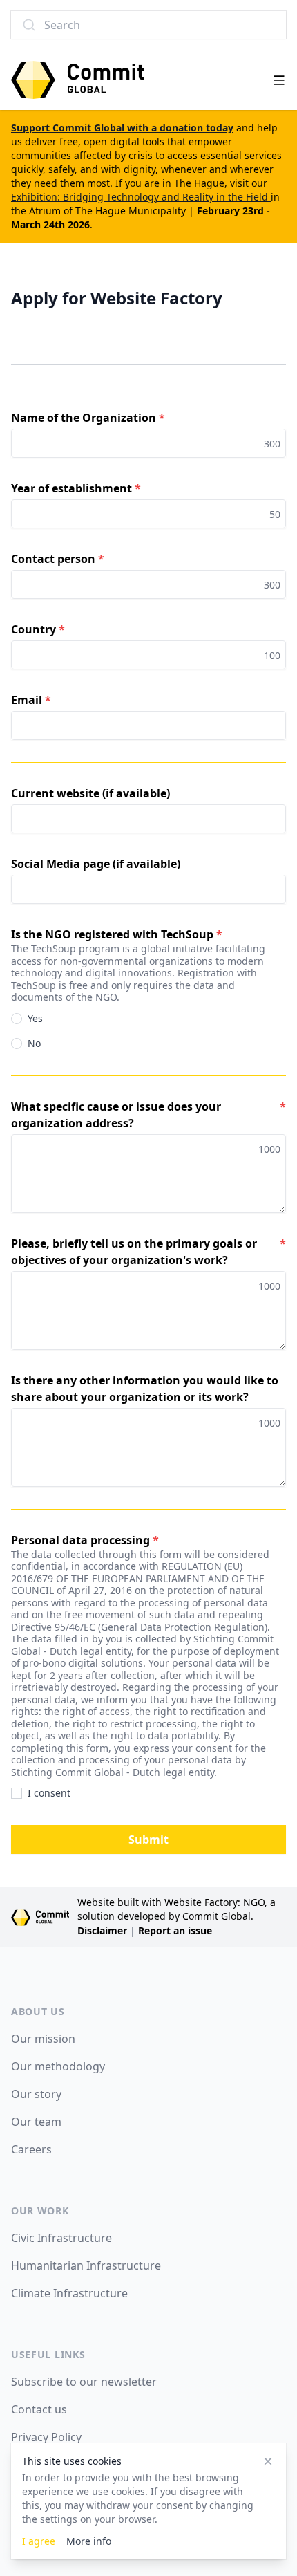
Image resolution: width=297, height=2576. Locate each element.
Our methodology (58, 2066)
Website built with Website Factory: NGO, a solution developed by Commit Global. (176, 1909)
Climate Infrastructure (69, 2293)
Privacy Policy (46, 2437)
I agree (39, 2541)
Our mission (43, 2039)
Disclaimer (102, 1930)
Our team (36, 2122)
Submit (148, 1840)
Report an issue (175, 1930)
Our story (36, 2094)
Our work (40, 2211)
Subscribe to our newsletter (84, 2382)
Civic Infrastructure (61, 2238)
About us (38, 2011)
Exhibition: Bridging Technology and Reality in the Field (141, 197)
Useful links (48, 2354)
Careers (31, 2149)
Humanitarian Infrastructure (86, 2265)
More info (89, 2541)
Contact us (39, 2409)
